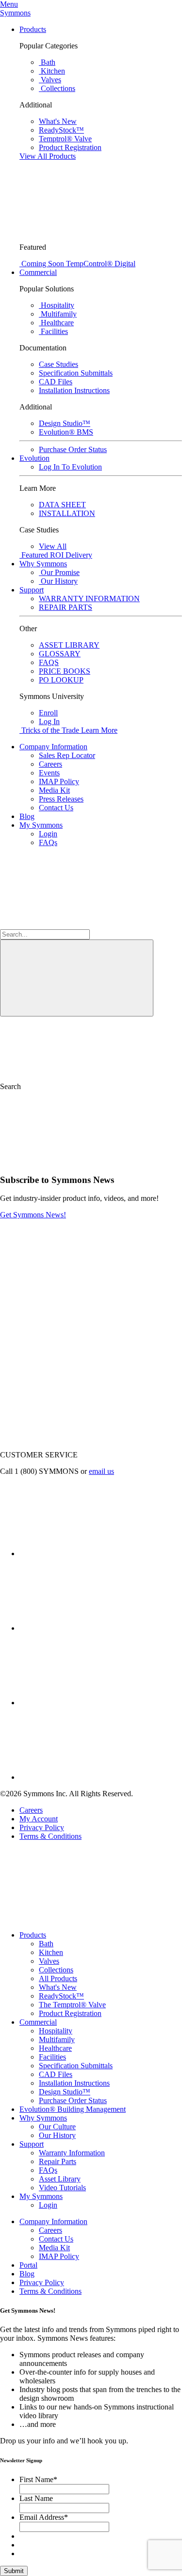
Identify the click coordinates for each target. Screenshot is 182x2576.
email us (101, 1471)
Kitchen (51, 1952)
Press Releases (61, 799)
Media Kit (54, 790)
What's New (58, 1987)
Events (49, 773)
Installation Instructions (74, 2083)
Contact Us (56, 808)
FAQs (48, 842)
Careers (50, 764)
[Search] (77, 978)
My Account (39, 1819)
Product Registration (70, 2013)
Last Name (36, 2498)
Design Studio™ (65, 2092)
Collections (56, 1970)
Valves (49, 1961)
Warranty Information (72, 2153)
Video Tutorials (62, 2188)
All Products (58, 1978)
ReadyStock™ (61, 1996)
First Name (38, 2479)
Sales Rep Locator (67, 755)
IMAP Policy (59, 781)
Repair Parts (58, 2161)
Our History (57, 2135)
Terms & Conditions (50, 1836)
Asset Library (60, 2179)
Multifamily (57, 2039)
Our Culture (57, 2127)
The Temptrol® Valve (72, 2005)
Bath (46, 1944)
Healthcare (55, 2048)
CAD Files (56, 2074)
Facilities (52, 2057)
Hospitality (56, 2031)
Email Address (44, 2517)
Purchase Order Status (73, 2100)
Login (48, 834)
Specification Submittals (76, 2066)
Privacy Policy (42, 1827)
